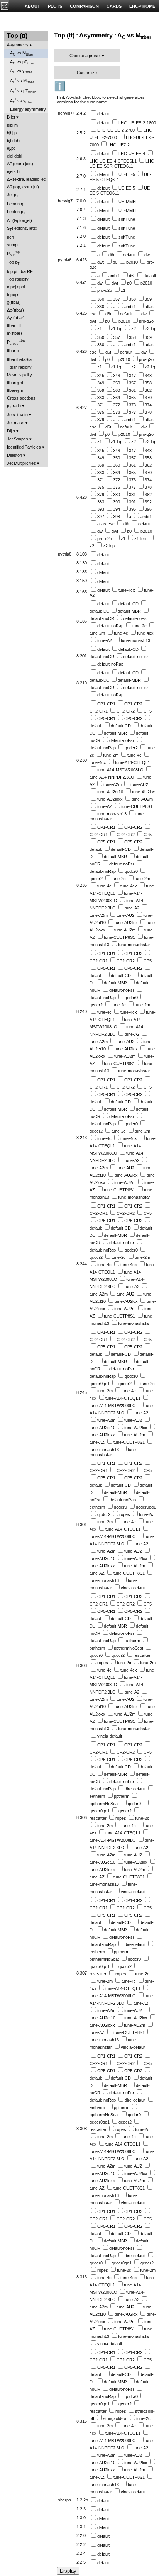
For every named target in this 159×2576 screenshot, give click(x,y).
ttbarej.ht (15, 383)
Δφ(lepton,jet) (19, 220)
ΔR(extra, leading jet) (27, 179)
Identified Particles (24, 447)
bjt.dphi (14, 141)
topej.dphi (16, 287)
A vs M (22, 53)
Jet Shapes (18, 439)
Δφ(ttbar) (15, 310)
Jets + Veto (17, 415)
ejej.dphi (14, 156)
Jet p (13, 195)
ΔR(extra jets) (20, 164)
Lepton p (16, 212)
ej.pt (11, 148)
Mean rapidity (19, 375)
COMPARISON (84, 6)
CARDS (114, 6)
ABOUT (32, 6)
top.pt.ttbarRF (20, 271)
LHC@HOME (142, 6)
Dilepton (14, 455)
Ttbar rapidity (19, 367)
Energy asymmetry (28, 109)
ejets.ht (14, 171)
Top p (13, 263)
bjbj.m (12, 125)
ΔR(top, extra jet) (23, 187)
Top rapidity (18, 279)
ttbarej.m (15, 390)
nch (10, 237)
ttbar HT (15, 325)
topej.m (14, 295)
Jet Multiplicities (21, 463)
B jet (11, 117)
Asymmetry (18, 45)
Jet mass (16, 423)
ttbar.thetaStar (20, 359)
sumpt (13, 245)
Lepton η (15, 204)
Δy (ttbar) (16, 318)
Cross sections (21, 398)
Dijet (11, 431)
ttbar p (14, 351)
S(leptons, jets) (22, 229)
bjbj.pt (12, 133)
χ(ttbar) (14, 302)
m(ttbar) (14, 333)
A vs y (21, 71)
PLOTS (55, 6)
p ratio (14, 406)
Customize (87, 73)
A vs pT (22, 62)
